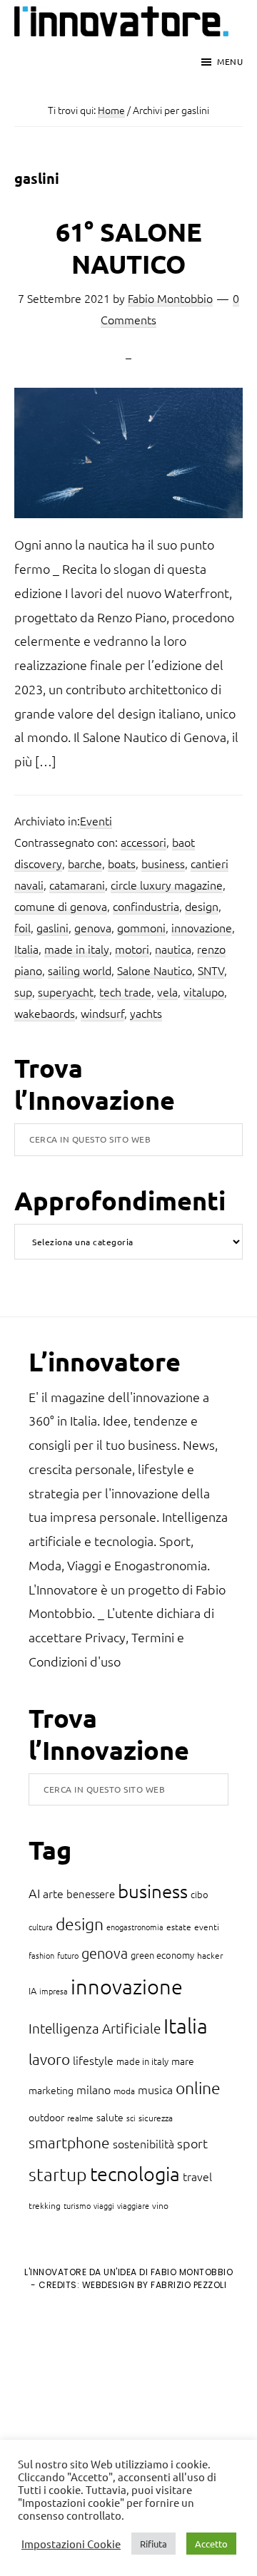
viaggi (104, 2205)
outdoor (46, 2117)
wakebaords (45, 1013)
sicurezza (156, 2118)
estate (179, 1927)
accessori (143, 842)
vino (160, 2205)
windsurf (102, 1013)
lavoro (49, 2059)
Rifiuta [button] (153, 2544)
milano (94, 2089)
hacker (210, 1955)
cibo (200, 1894)
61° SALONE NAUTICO (129, 248)
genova (93, 927)
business (163, 863)
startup (58, 2174)
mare (183, 2061)
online (198, 2088)
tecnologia (135, 2174)
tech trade (125, 991)
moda (124, 2091)
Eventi (96, 820)
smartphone (69, 2142)
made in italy (77, 949)
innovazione (202, 927)
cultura (41, 1927)
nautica (173, 949)
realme (80, 2118)
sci (131, 2118)
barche (85, 863)
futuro (68, 1955)
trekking (45, 2205)
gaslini (52, 927)
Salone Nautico (155, 970)
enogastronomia (135, 1927)
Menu (230, 61)
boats (122, 863)
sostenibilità (143, 2143)
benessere (91, 1894)
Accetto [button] (211, 2544)
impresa (54, 1991)
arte (53, 1893)
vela (167, 991)
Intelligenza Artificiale (95, 2028)
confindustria (146, 906)
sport (192, 2143)
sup (23, 991)
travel (197, 2176)
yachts (146, 1013)
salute (110, 2117)
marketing (51, 2090)
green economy (162, 1955)
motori (132, 949)
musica (155, 2089)
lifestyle (93, 2060)
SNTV (211, 970)
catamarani (77, 885)
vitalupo (204, 991)
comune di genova (61, 906)
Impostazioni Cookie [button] (71, 2544)
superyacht (66, 991)
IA (32, 1990)
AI (34, 1893)
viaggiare (133, 2205)
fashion (41, 1955)
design (202, 906)
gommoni (141, 927)
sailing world (80, 970)
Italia (26, 949)
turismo (77, 2205)
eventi (207, 1927)
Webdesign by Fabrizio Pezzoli (155, 2285)
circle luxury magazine (167, 885)
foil (22, 927)
